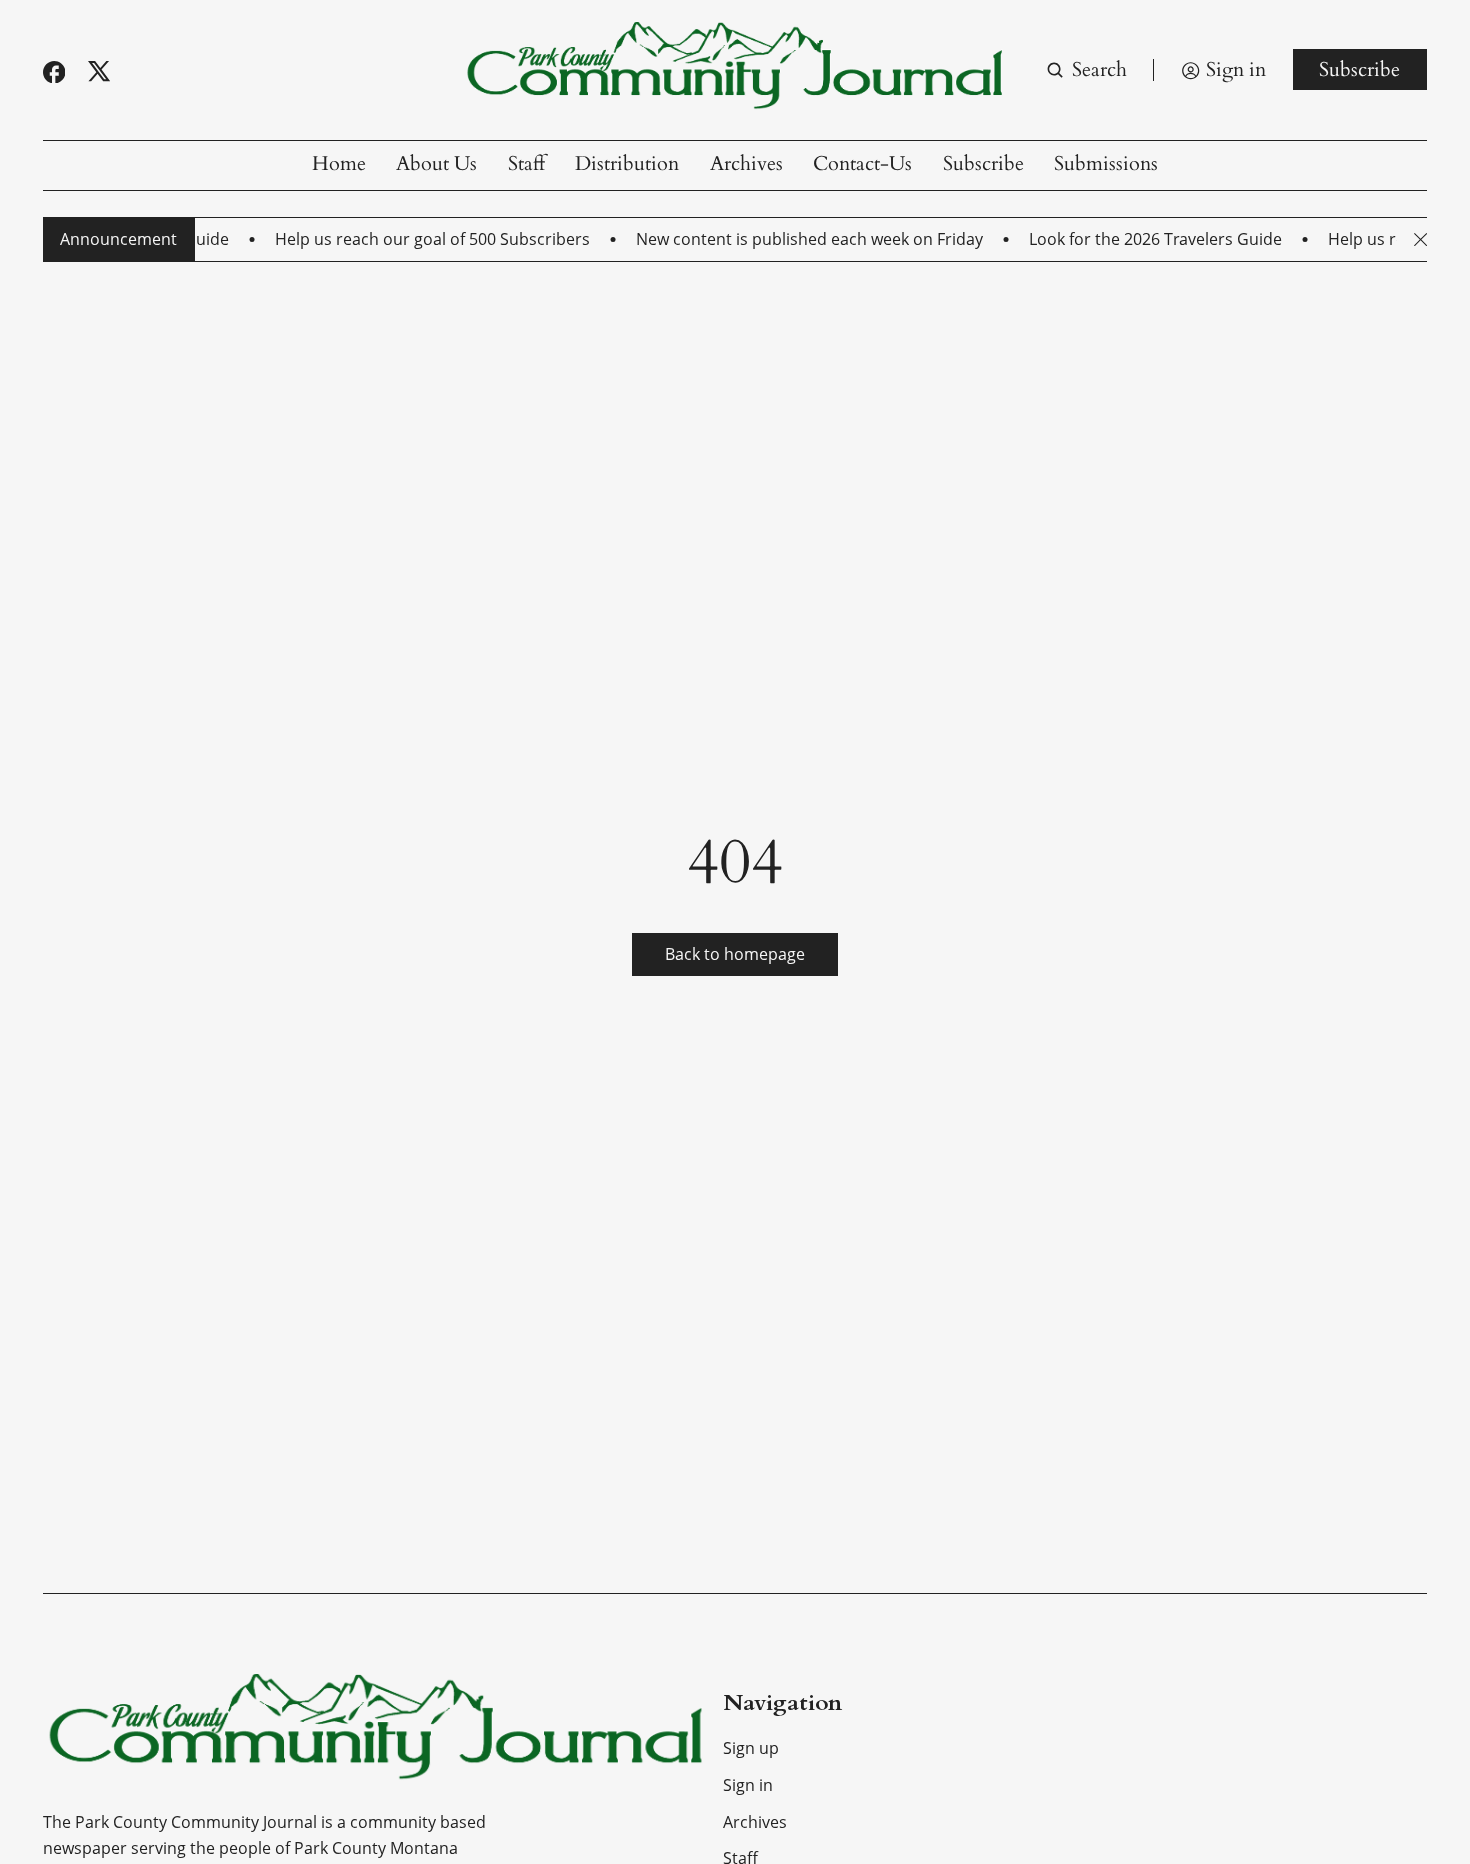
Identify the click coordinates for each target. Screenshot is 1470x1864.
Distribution (627, 164)
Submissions (1106, 164)
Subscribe (1359, 69)
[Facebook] (54, 72)
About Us (436, 164)
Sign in (748, 1785)
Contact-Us (862, 164)
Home (339, 164)
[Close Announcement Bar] (1420, 239)
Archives (746, 164)
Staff (526, 164)
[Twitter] (99, 71)
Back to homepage (735, 954)
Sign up (751, 1748)
